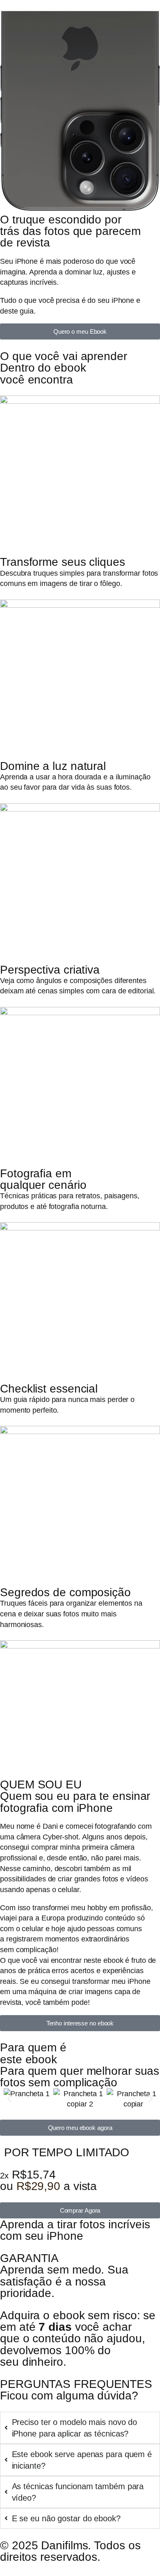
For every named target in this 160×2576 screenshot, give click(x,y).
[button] (9, 2099)
